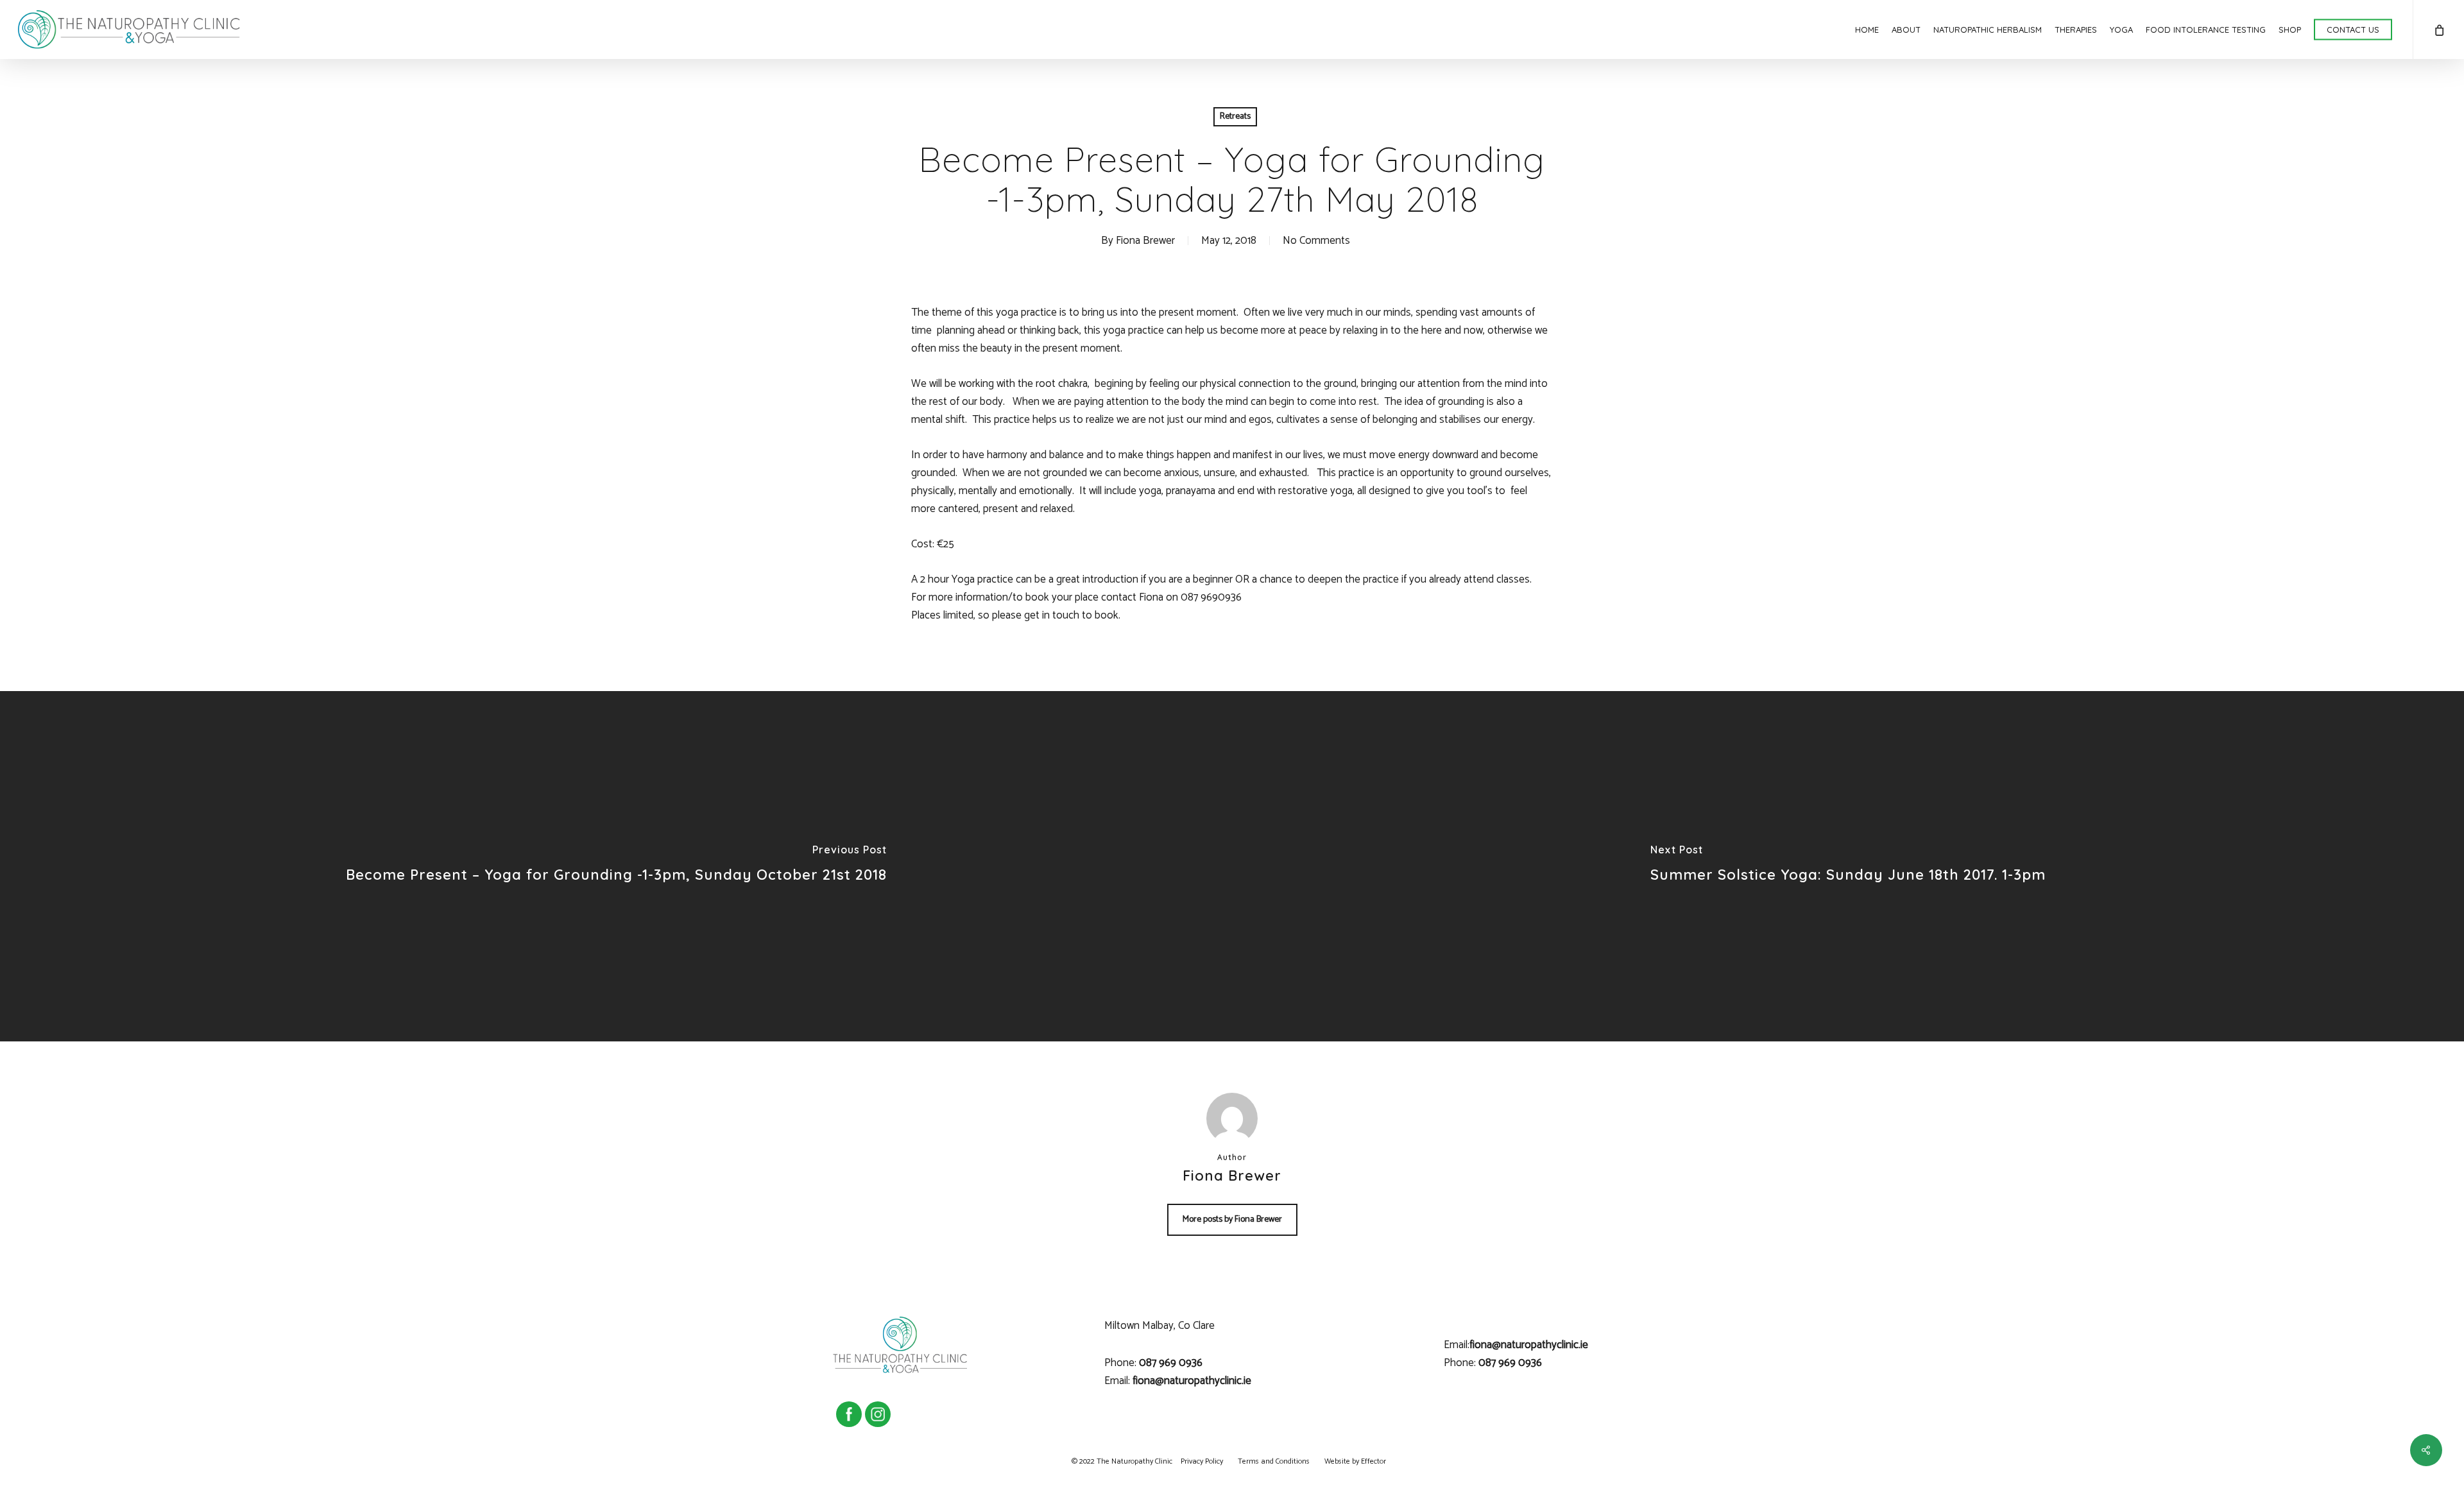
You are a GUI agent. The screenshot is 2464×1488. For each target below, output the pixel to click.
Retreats (1235, 116)
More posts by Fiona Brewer (1232, 1219)
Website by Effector (1355, 1461)
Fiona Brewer (1145, 241)
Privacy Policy (1202, 1461)
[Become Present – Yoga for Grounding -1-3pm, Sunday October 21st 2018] (616, 866)
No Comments (1316, 241)
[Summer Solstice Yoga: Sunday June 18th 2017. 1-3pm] (1848, 866)
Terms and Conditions (1274, 1461)
